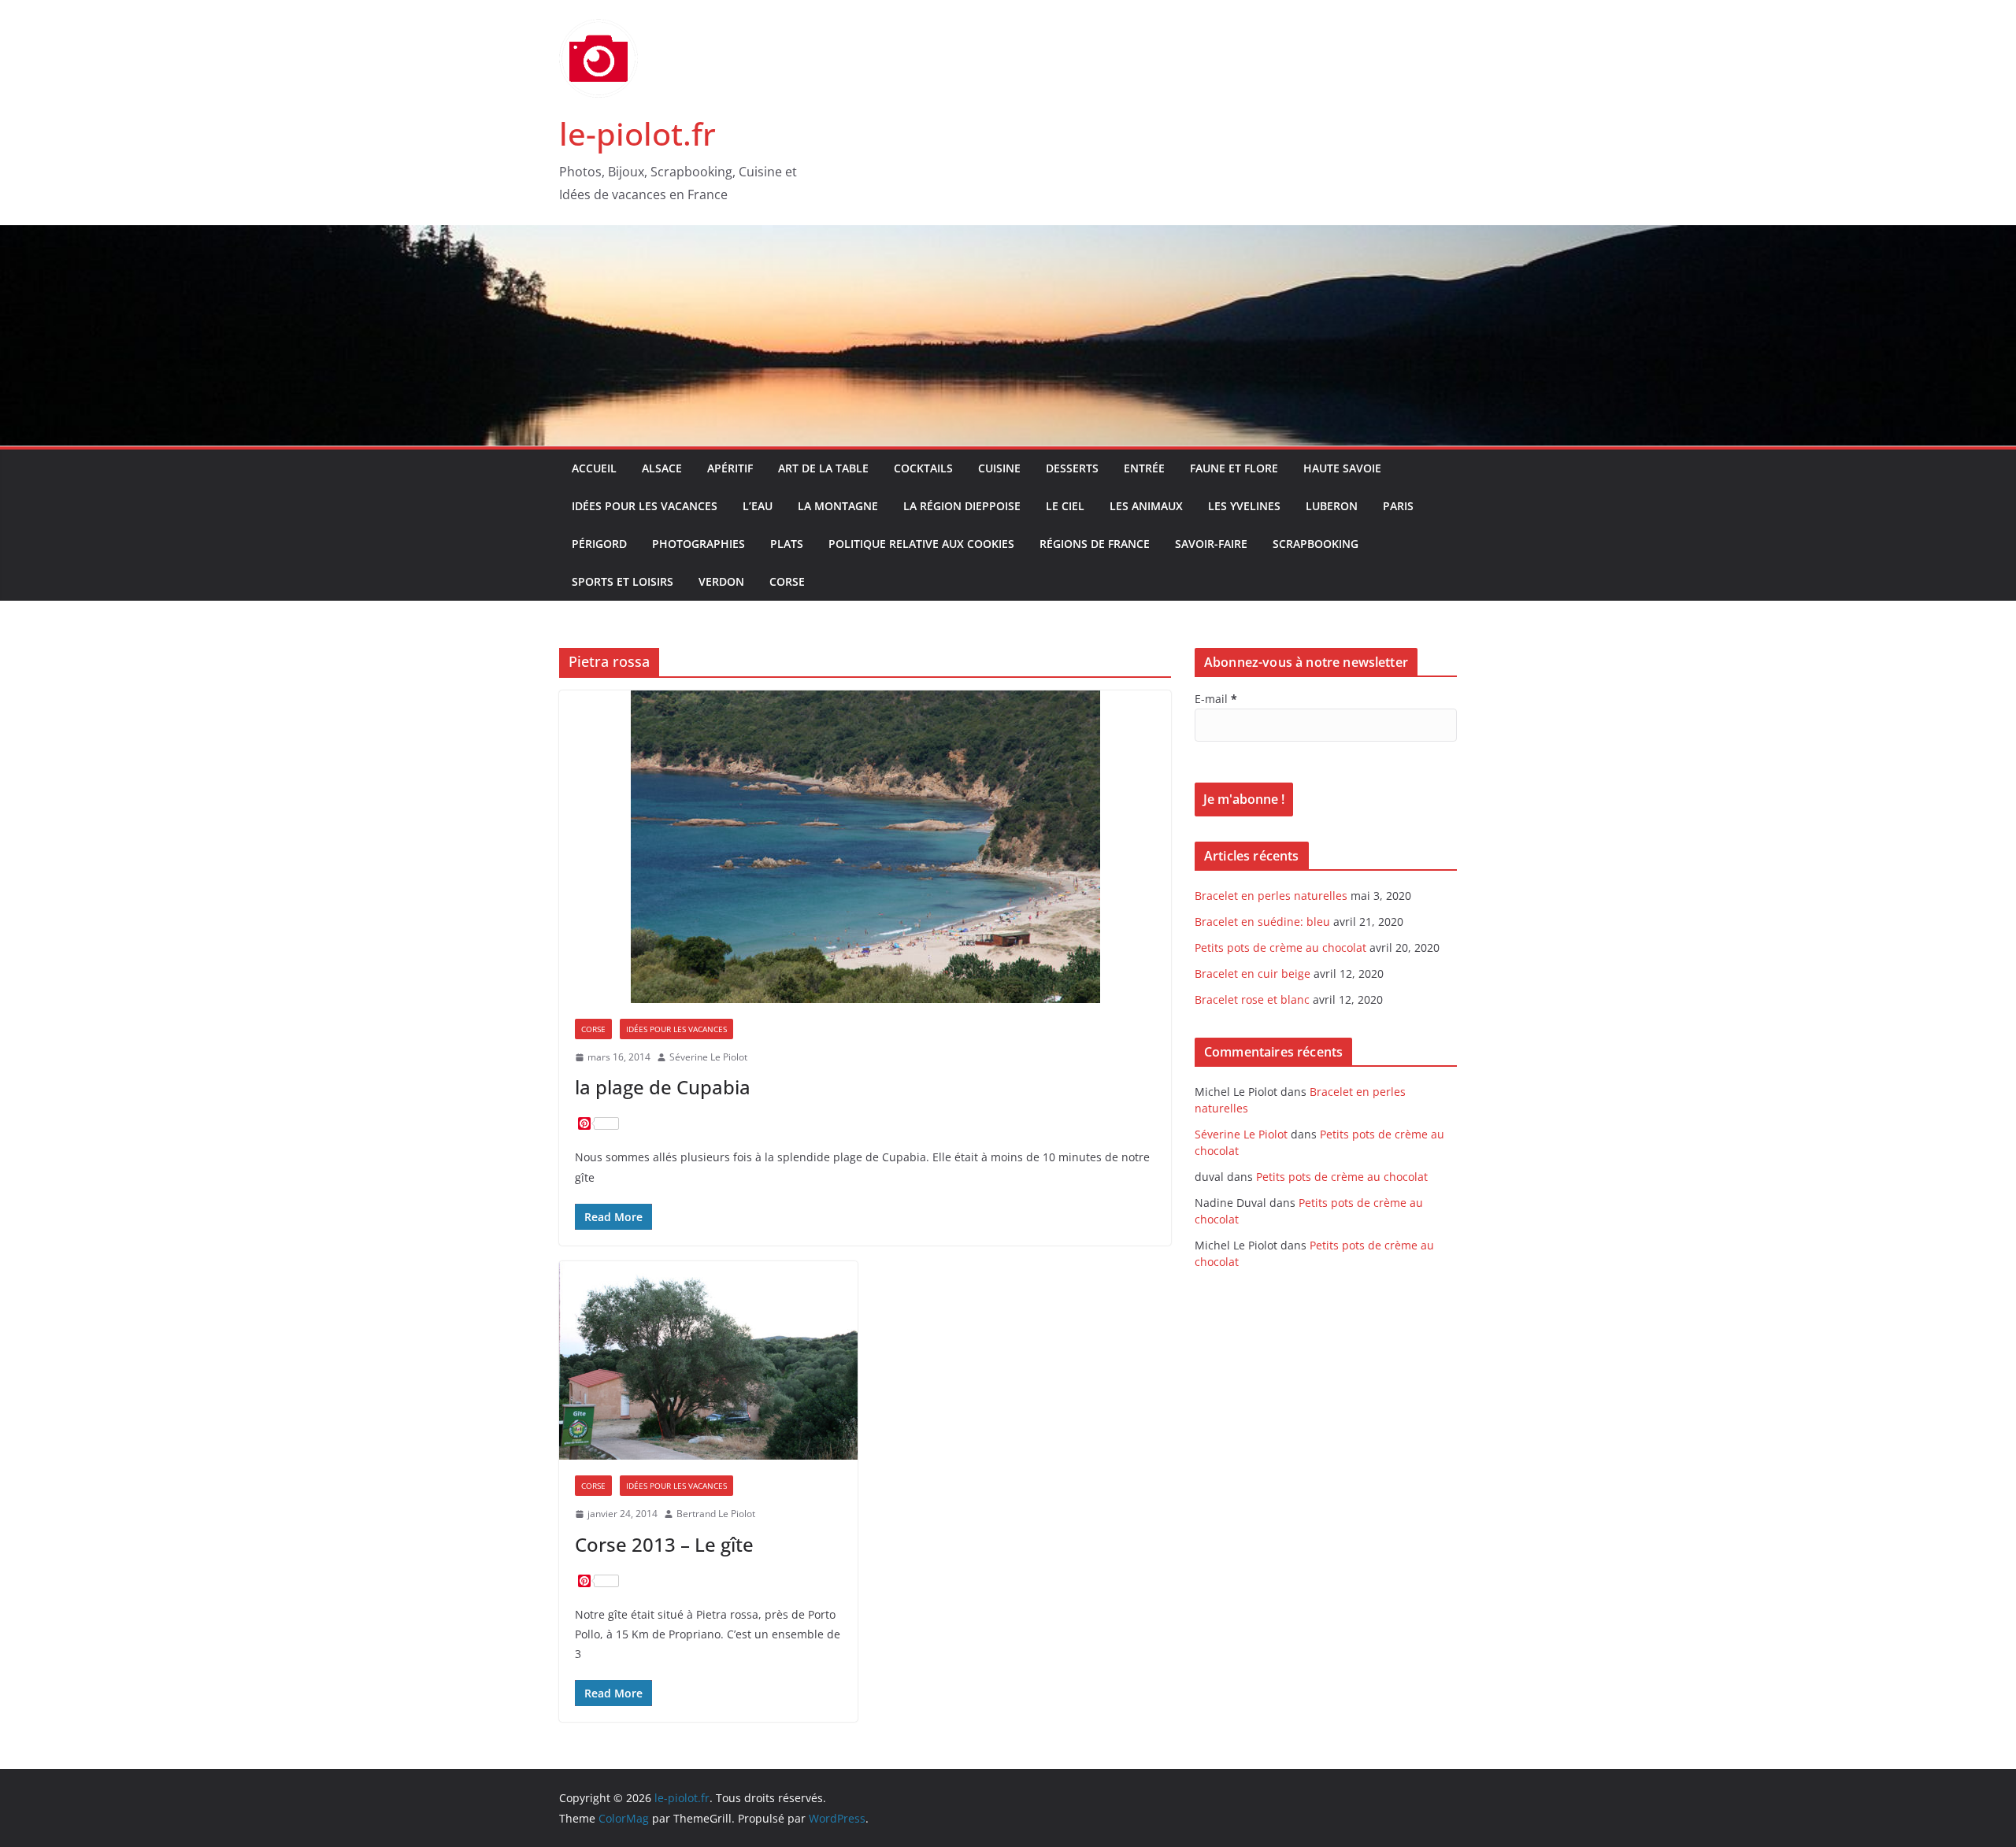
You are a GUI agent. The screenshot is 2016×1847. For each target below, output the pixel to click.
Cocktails (923, 468)
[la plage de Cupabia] (865, 847)
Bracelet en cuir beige (1253, 973)
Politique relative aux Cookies (921, 544)
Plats (787, 544)
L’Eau (758, 506)
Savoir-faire (1211, 544)
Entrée (1144, 468)
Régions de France (1095, 544)
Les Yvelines (1244, 506)
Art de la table (823, 468)
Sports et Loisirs (623, 581)
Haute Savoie (1342, 468)
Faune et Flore (1234, 468)
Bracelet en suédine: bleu (1262, 922)
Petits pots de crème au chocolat (1280, 948)
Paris (1398, 506)
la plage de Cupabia (663, 1087)
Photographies (699, 544)
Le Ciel (1065, 506)
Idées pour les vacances (645, 506)
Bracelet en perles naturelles (1271, 896)
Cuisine (999, 468)
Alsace (662, 468)
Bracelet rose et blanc (1252, 999)
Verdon (721, 581)
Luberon (1332, 506)
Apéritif (730, 468)
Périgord (599, 544)
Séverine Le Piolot (708, 1057)
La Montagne (838, 506)
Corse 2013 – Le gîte (664, 1544)
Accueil (594, 468)
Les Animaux (1146, 506)
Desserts (1072, 468)
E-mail (1216, 699)
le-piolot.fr (637, 133)
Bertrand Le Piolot (716, 1514)
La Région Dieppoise (962, 506)
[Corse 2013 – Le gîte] (708, 1360)
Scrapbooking (1316, 544)
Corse (787, 581)
